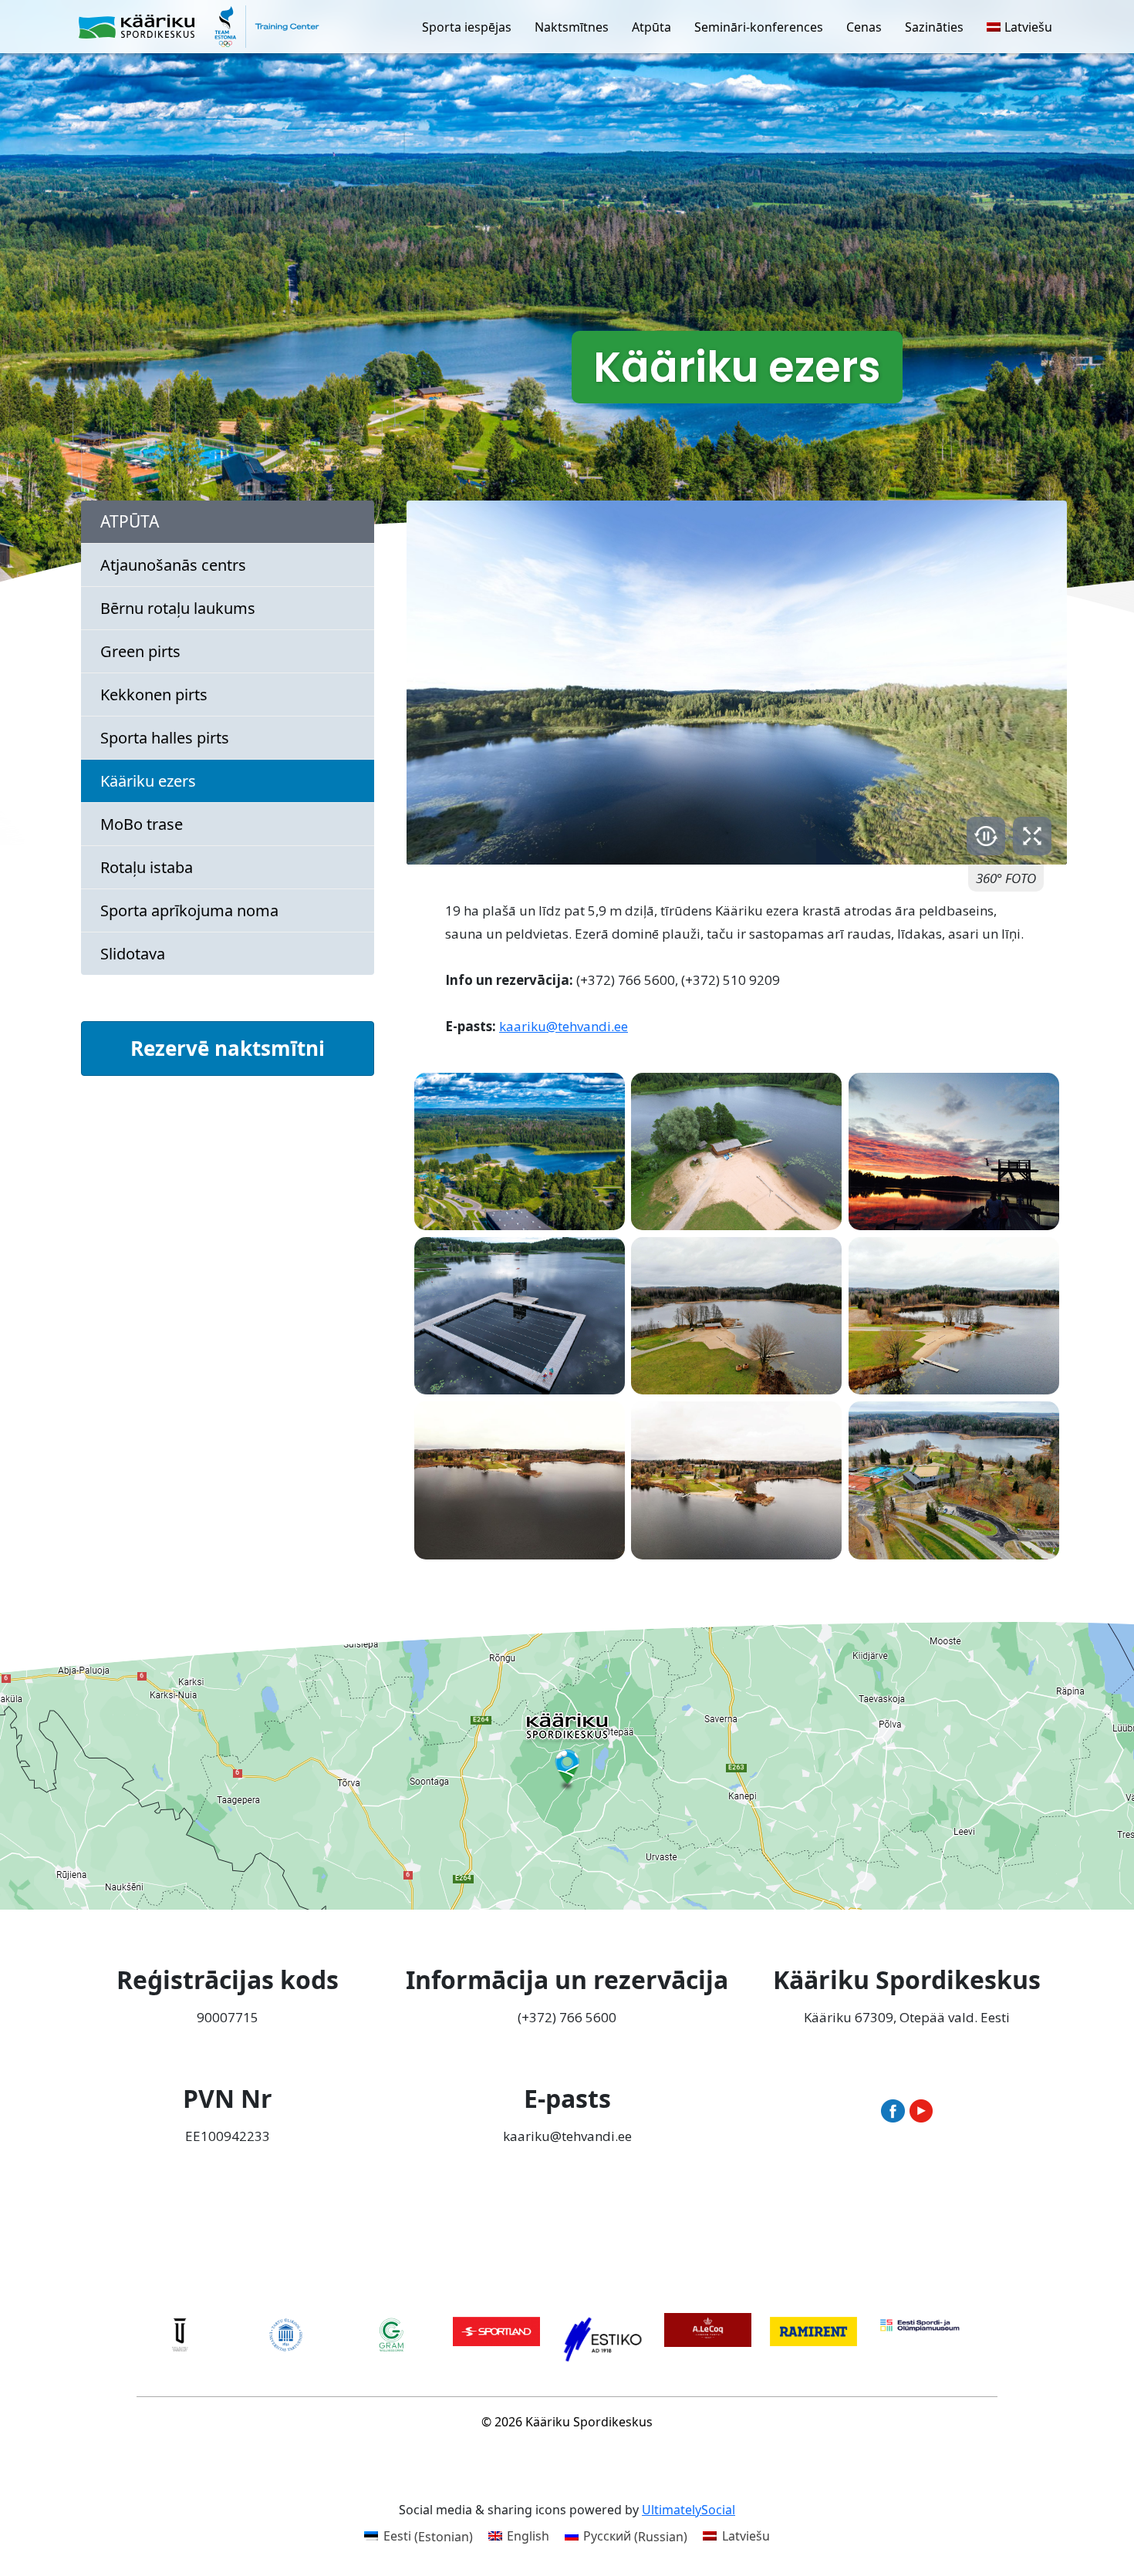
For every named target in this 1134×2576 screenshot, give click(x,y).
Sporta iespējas (467, 27)
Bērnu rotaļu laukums (178, 608)
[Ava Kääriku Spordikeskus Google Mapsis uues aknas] (567, 1766)
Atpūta (651, 27)
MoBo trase (142, 824)
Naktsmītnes (572, 27)
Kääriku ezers (148, 781)
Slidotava (133, 954)
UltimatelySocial (688, 2510)
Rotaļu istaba (147, 867)
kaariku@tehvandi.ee (564, 1026)
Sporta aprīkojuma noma (189, 910)
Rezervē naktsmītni (228, 1048)
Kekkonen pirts (154, 695)
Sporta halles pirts (165, 738)
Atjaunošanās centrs (173, 565)
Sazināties (934, 27)
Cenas (864, 27)
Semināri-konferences (759, 27)
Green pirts (140, 651)
